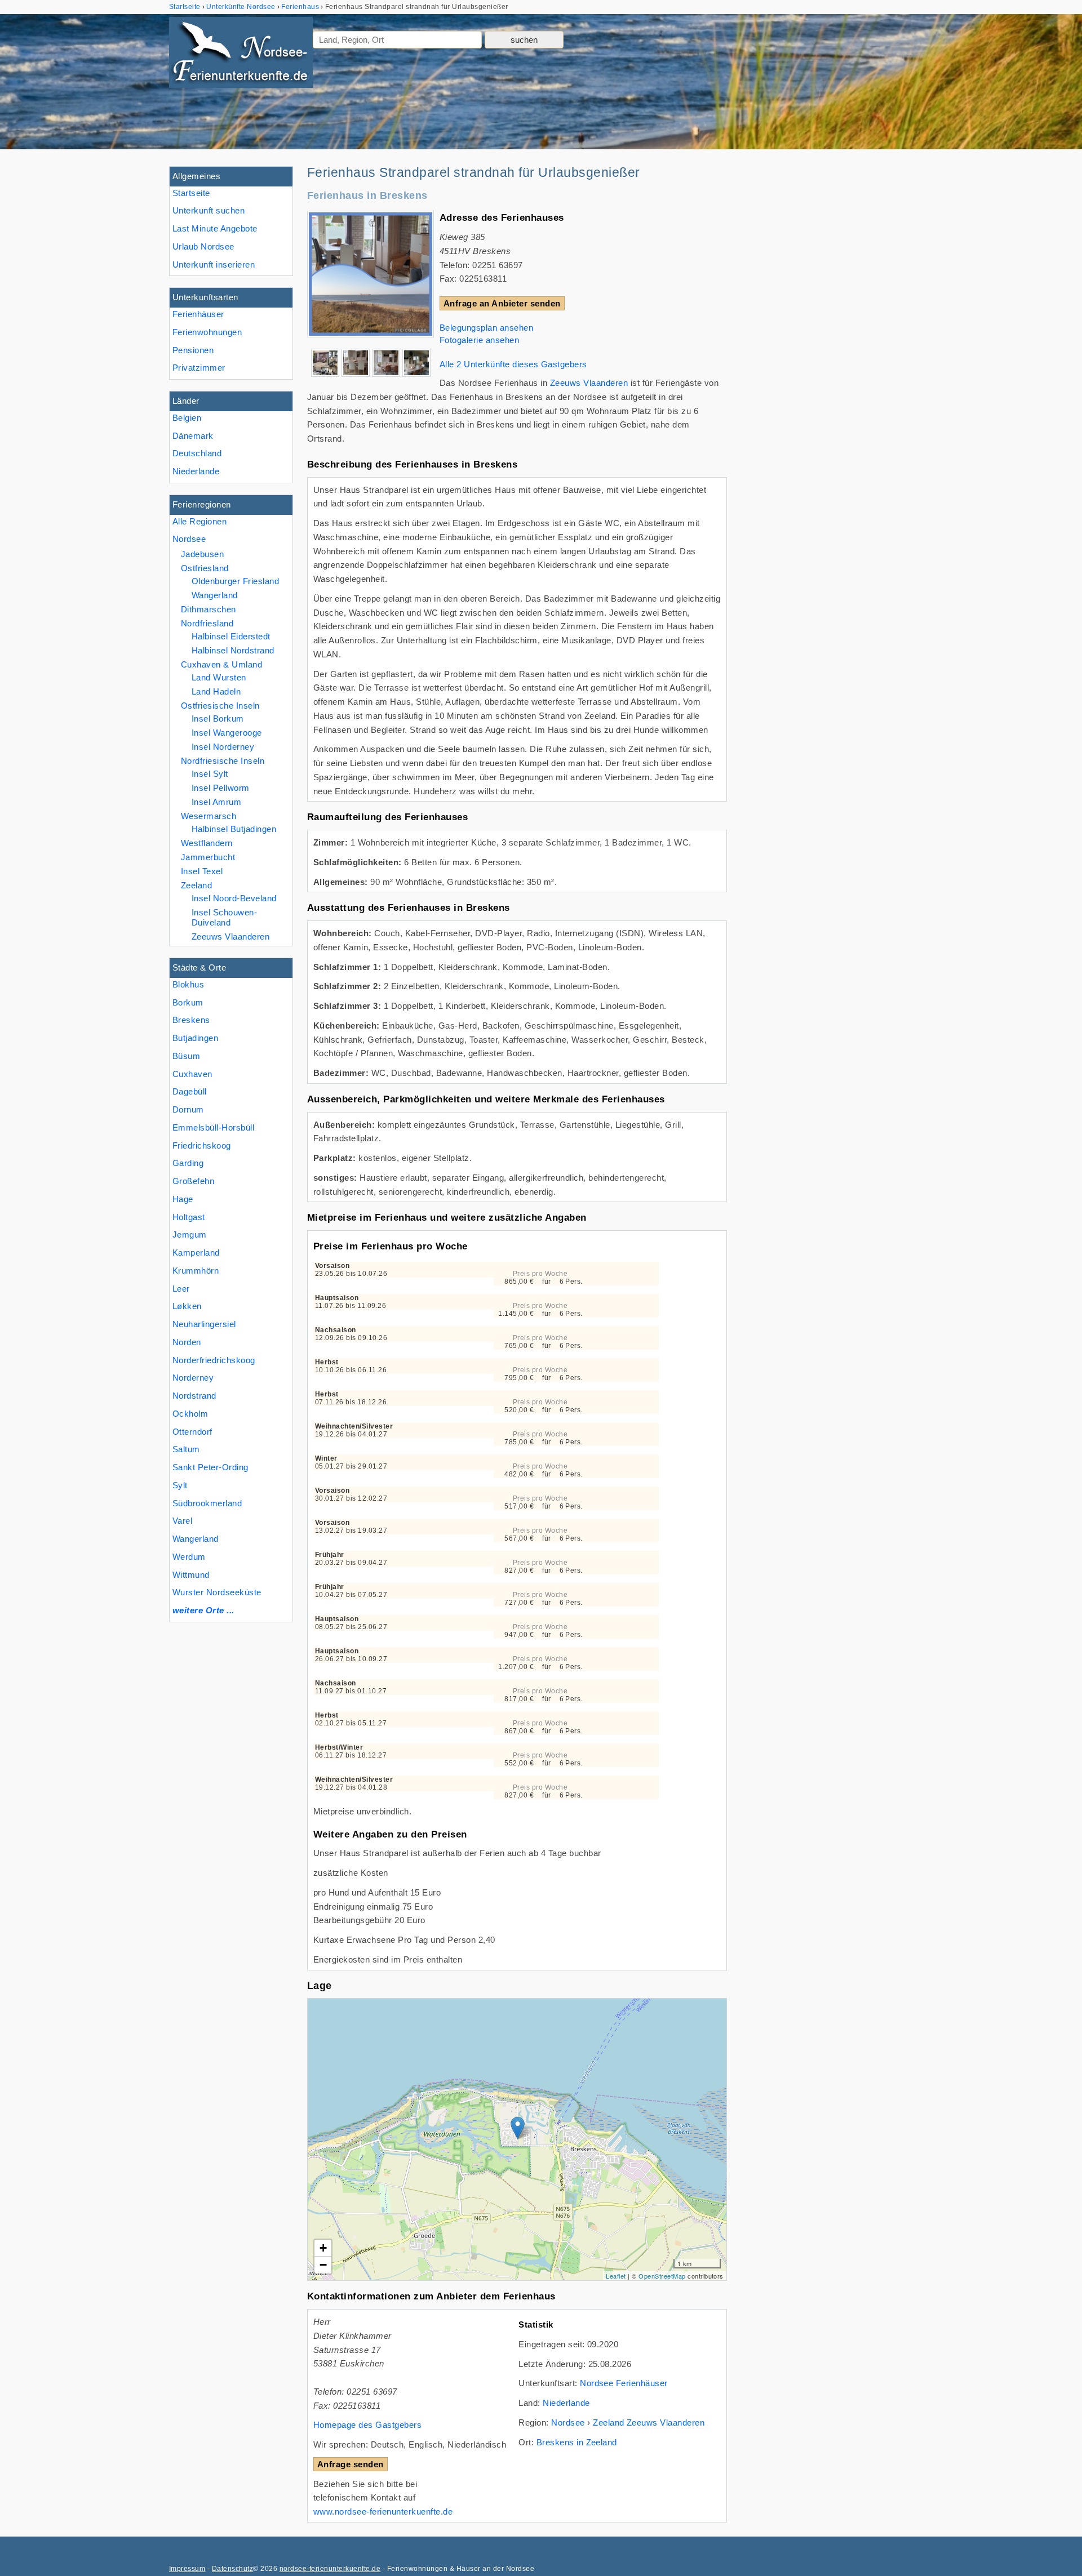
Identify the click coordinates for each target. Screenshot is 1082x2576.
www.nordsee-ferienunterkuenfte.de (383, 2512)
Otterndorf (192, 1432)
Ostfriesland (205, 568)
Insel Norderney (223, 747)
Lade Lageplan (516, 2139)
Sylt (180, 1485)
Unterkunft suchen (209, 210)
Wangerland (196, 1539)
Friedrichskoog (202, 1145)
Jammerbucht (208, 857)
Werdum (189, 1557)
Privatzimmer (199, 368)
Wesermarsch (209, 816)
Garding (188, 1163)
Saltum (186, 1449)
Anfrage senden (351, 2464)
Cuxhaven (192, 1074)
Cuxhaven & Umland (221, 664)
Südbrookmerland (207, 1503)
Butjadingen (195, 1038)
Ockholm (190, 1414)
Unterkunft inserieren (214, 264)
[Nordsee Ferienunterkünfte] (241, 55)
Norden (187, 1342)
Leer (181, 1289)
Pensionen (193, 350)
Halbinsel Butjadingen (234, 829)
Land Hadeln (216, 691)
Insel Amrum (216, 802)
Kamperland (196, 1253)
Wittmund (191, 1575)
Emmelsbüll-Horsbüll (213, 1127)
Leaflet (616, 2276)
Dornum (188, 1109)
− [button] (323, 2265)
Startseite (191, 193)
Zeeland (196, 885)
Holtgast (189, 1217)
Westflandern (207, 843)
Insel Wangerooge (227, 733)
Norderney (193, 1378)
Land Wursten (219, 677)
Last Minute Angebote (215, 228)
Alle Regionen (199, 521)
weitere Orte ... (203, 1610)
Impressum (187, 2569)
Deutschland (197, 453)
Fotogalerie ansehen (479, 340)
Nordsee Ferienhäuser (624, 2383)
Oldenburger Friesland (235, 581)
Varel (182, 1521)
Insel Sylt (210, 774)
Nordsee (189, 539)
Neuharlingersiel (204, 1324)
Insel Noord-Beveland (234, 898)
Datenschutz (232, 2569)
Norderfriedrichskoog (214, 1360)
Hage (183, 1199)
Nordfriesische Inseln (223, 761)
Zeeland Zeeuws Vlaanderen (649, 2422)
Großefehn (193, 1181)
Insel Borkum (218, 718)
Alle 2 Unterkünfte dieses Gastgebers (513, 364)
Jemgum (190, 1234)
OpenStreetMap (662, 2276)
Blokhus (188, 984)
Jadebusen (202, 554)
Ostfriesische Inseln (220, 706)
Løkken (187, 1306)
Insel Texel (202, 871)
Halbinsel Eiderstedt (231, 636)
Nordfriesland (207, 623)
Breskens (191, 1020)
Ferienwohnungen (207, 332)
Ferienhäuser (198, 314)
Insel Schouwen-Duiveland (224, 917)
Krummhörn (196, 1271)
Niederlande (196, 471)
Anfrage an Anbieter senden (502, 303)
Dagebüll (190, 1091)
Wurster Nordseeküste (217, 1592)
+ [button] (323, 2248)
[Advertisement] (827, 335)
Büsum (186, 1056)
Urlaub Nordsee (203, 246)
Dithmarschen (209, 609)
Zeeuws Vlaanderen (230, 936)
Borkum (188, 1002)
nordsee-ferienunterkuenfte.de (330, 2569)
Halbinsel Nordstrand (233, 650)
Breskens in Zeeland (577, 2442)
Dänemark (193, 436)
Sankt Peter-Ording (210, 1467)
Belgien (187, 418)
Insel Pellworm (221, 788)
